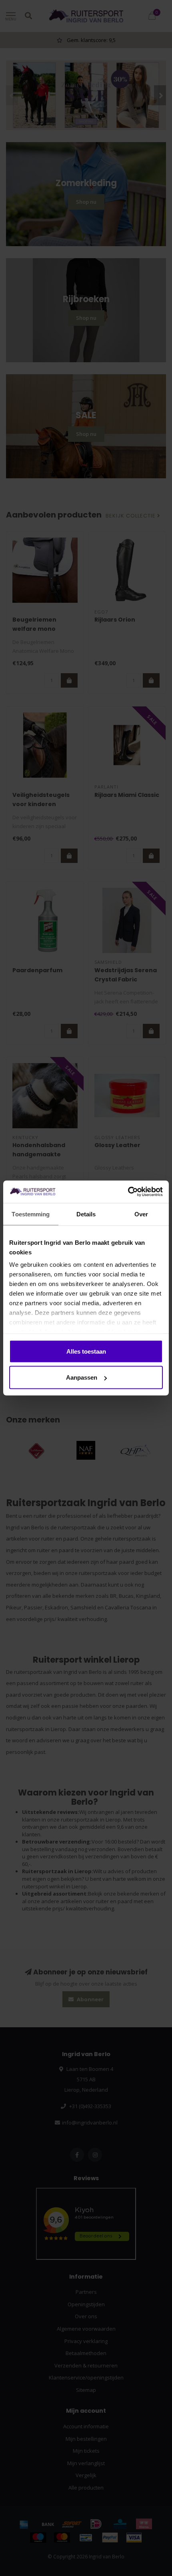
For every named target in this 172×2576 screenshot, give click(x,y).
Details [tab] (86, 1214)
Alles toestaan (86, 1351)
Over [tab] (141, 1214)
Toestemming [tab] (31, 1214)
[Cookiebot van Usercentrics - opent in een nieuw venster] (128, 1192)
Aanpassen (82, 1377)
